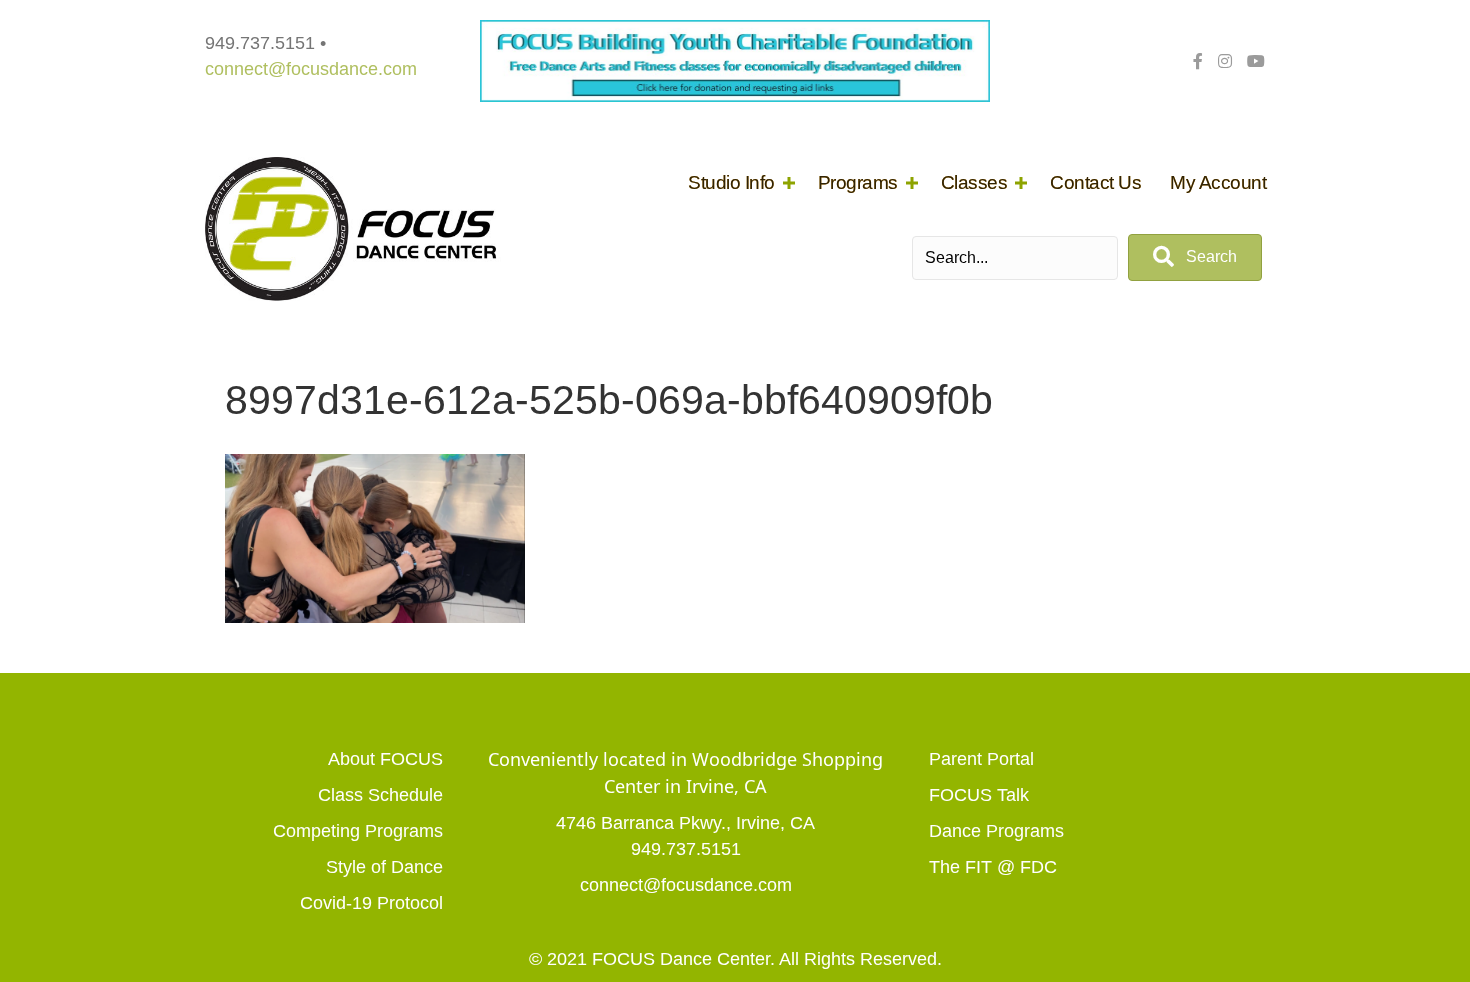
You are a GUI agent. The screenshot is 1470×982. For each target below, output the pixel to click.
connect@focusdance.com (311, 69)
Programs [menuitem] (858, 182)
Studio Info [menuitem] (731, 182)
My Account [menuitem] (1218, 182)
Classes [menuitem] (974, 182)
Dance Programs (996, 831)
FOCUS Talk (979, 795)
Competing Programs (358, 831)
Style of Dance (384, 867)
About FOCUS (385, 759)
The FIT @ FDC (993, 867)
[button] (789, 182)
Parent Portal (981, 759)
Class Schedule (380, 795)
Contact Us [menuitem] (1095, 182)
